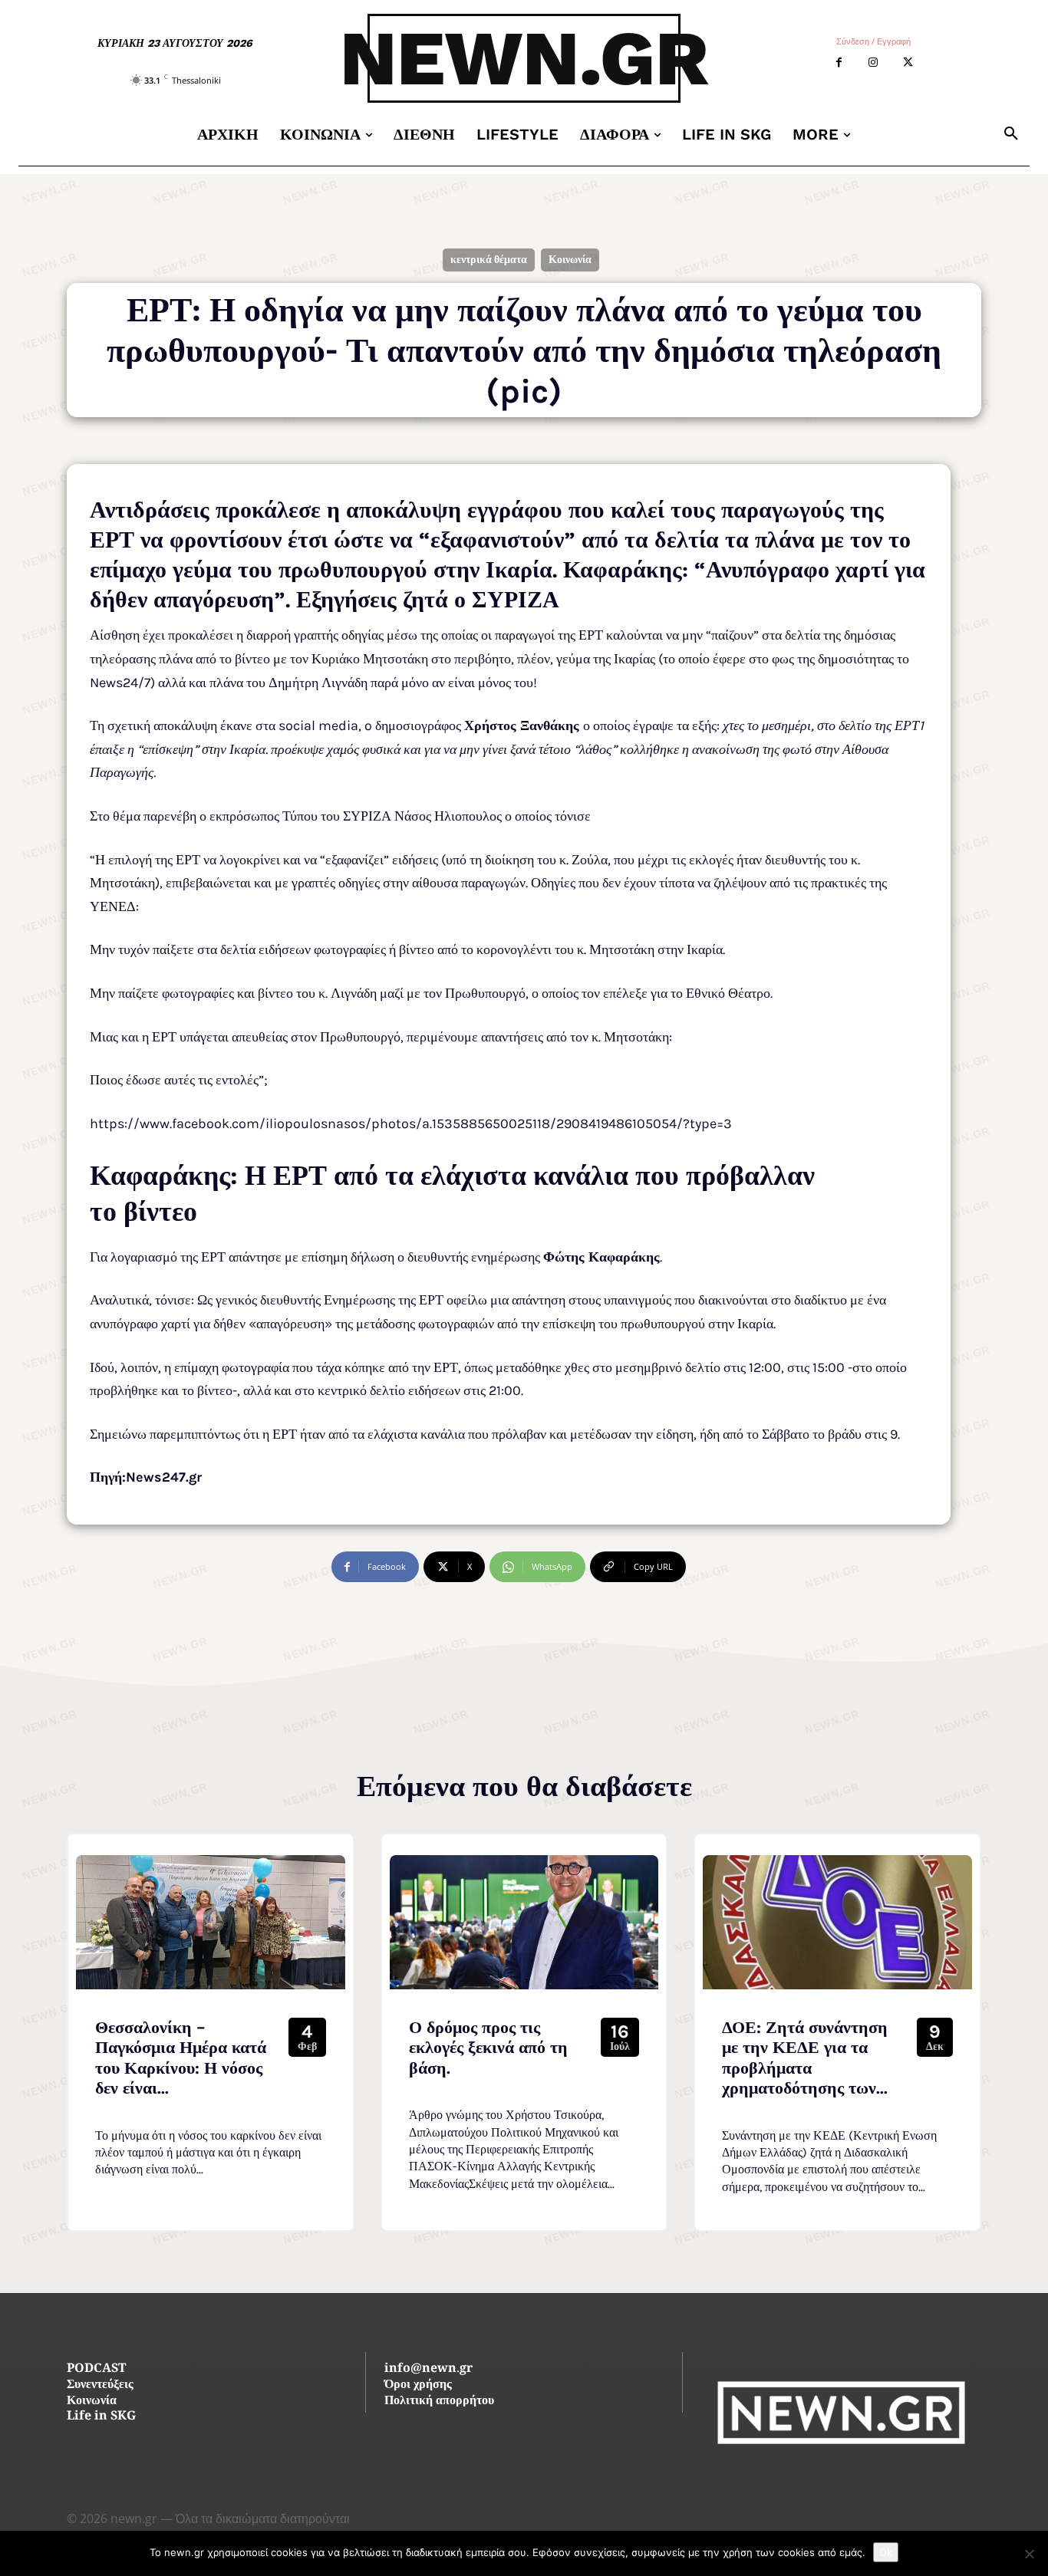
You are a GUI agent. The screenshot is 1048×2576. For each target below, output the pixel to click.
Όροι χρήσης (418, 2385)
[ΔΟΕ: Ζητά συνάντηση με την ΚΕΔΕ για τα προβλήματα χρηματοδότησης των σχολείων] (837, 1922)
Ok (886, 2552)
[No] (1029, 2554)
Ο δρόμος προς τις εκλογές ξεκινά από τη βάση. (488, 2048)
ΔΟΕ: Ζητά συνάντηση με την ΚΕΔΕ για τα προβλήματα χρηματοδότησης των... (805, 2058)
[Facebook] (839, 63)
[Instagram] (873, 63)
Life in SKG (101, 2417)
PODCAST (96, 2369)
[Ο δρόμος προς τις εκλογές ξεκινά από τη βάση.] (524, 1922)
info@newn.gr (428, 2369)
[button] (1011, 134)
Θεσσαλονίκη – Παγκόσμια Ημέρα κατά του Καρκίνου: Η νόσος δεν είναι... (181, 2058)
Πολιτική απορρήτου (439, 2402)
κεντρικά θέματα (489, 260)
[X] (908, 63)
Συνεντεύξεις (100, 2385)
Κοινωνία (570, 260)
